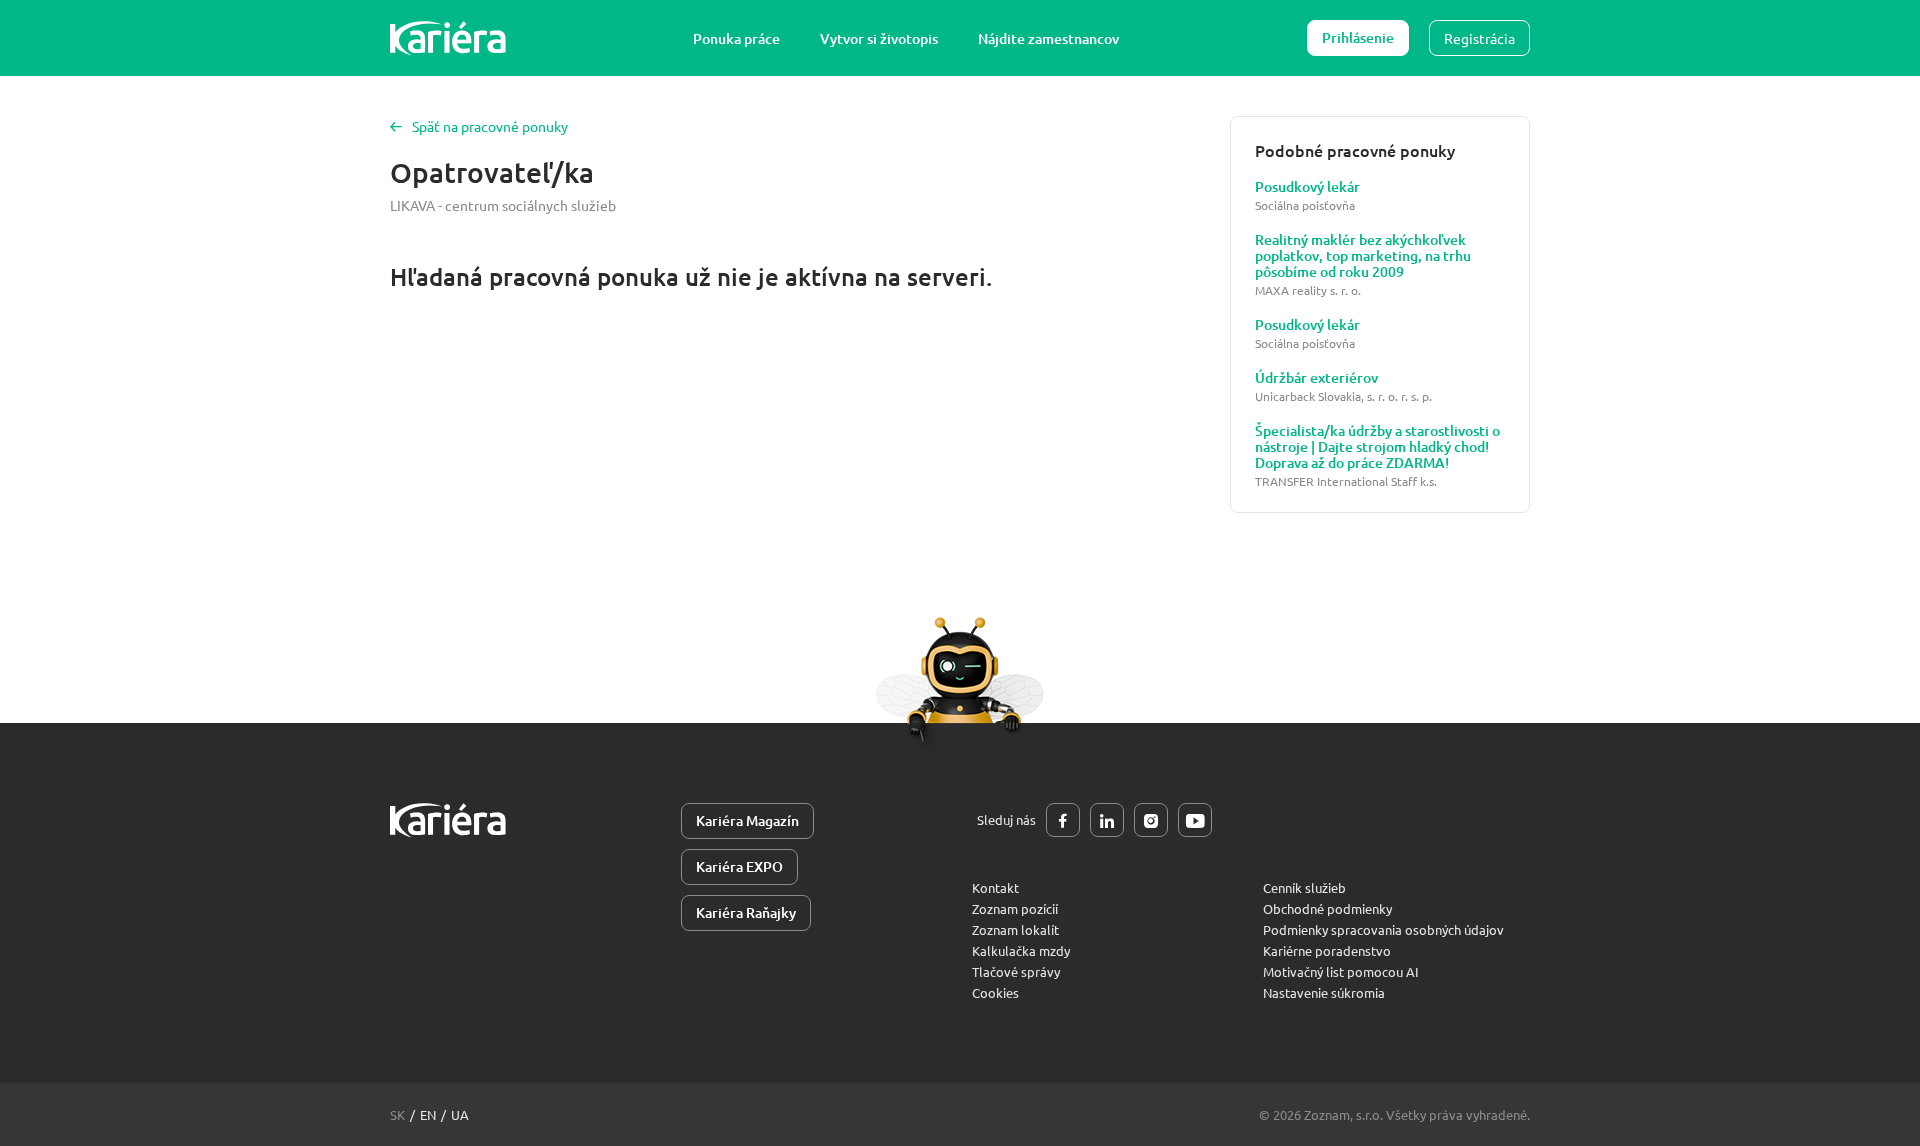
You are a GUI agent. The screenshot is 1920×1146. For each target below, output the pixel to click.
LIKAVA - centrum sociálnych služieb (503, 205)
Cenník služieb (1304, 887)
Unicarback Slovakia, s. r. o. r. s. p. (1343, 396)
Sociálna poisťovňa (1305, 205)
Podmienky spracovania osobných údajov (1383, 929)
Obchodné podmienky (1327, 908)
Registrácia (1479, 38)
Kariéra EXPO (739, 866)
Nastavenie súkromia (1324, 992)
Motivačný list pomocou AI (1341, 971)
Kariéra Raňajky (746, 912)
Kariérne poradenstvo (1327, 950)
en (428, 1114)
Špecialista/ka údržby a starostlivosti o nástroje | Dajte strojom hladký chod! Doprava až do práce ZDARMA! (1377, 447)
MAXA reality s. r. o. (1308, 290)
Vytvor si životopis (879, 38)
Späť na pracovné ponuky (490, 126)
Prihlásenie (1358, 37)
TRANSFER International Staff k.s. (1346, 481)
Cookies (995, 992)
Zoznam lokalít (1015, 929)
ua (460, 1114)
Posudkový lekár (1307, 187)
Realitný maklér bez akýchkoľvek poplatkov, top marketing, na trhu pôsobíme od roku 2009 (1363, 256)
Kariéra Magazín (747, 820)
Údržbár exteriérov (1316, 378)
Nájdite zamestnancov (1048, 38)
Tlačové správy (1016, 971)
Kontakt (995, 887)
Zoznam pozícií (1015, 908)
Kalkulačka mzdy (1021, 950)
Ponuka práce (736, 38)
